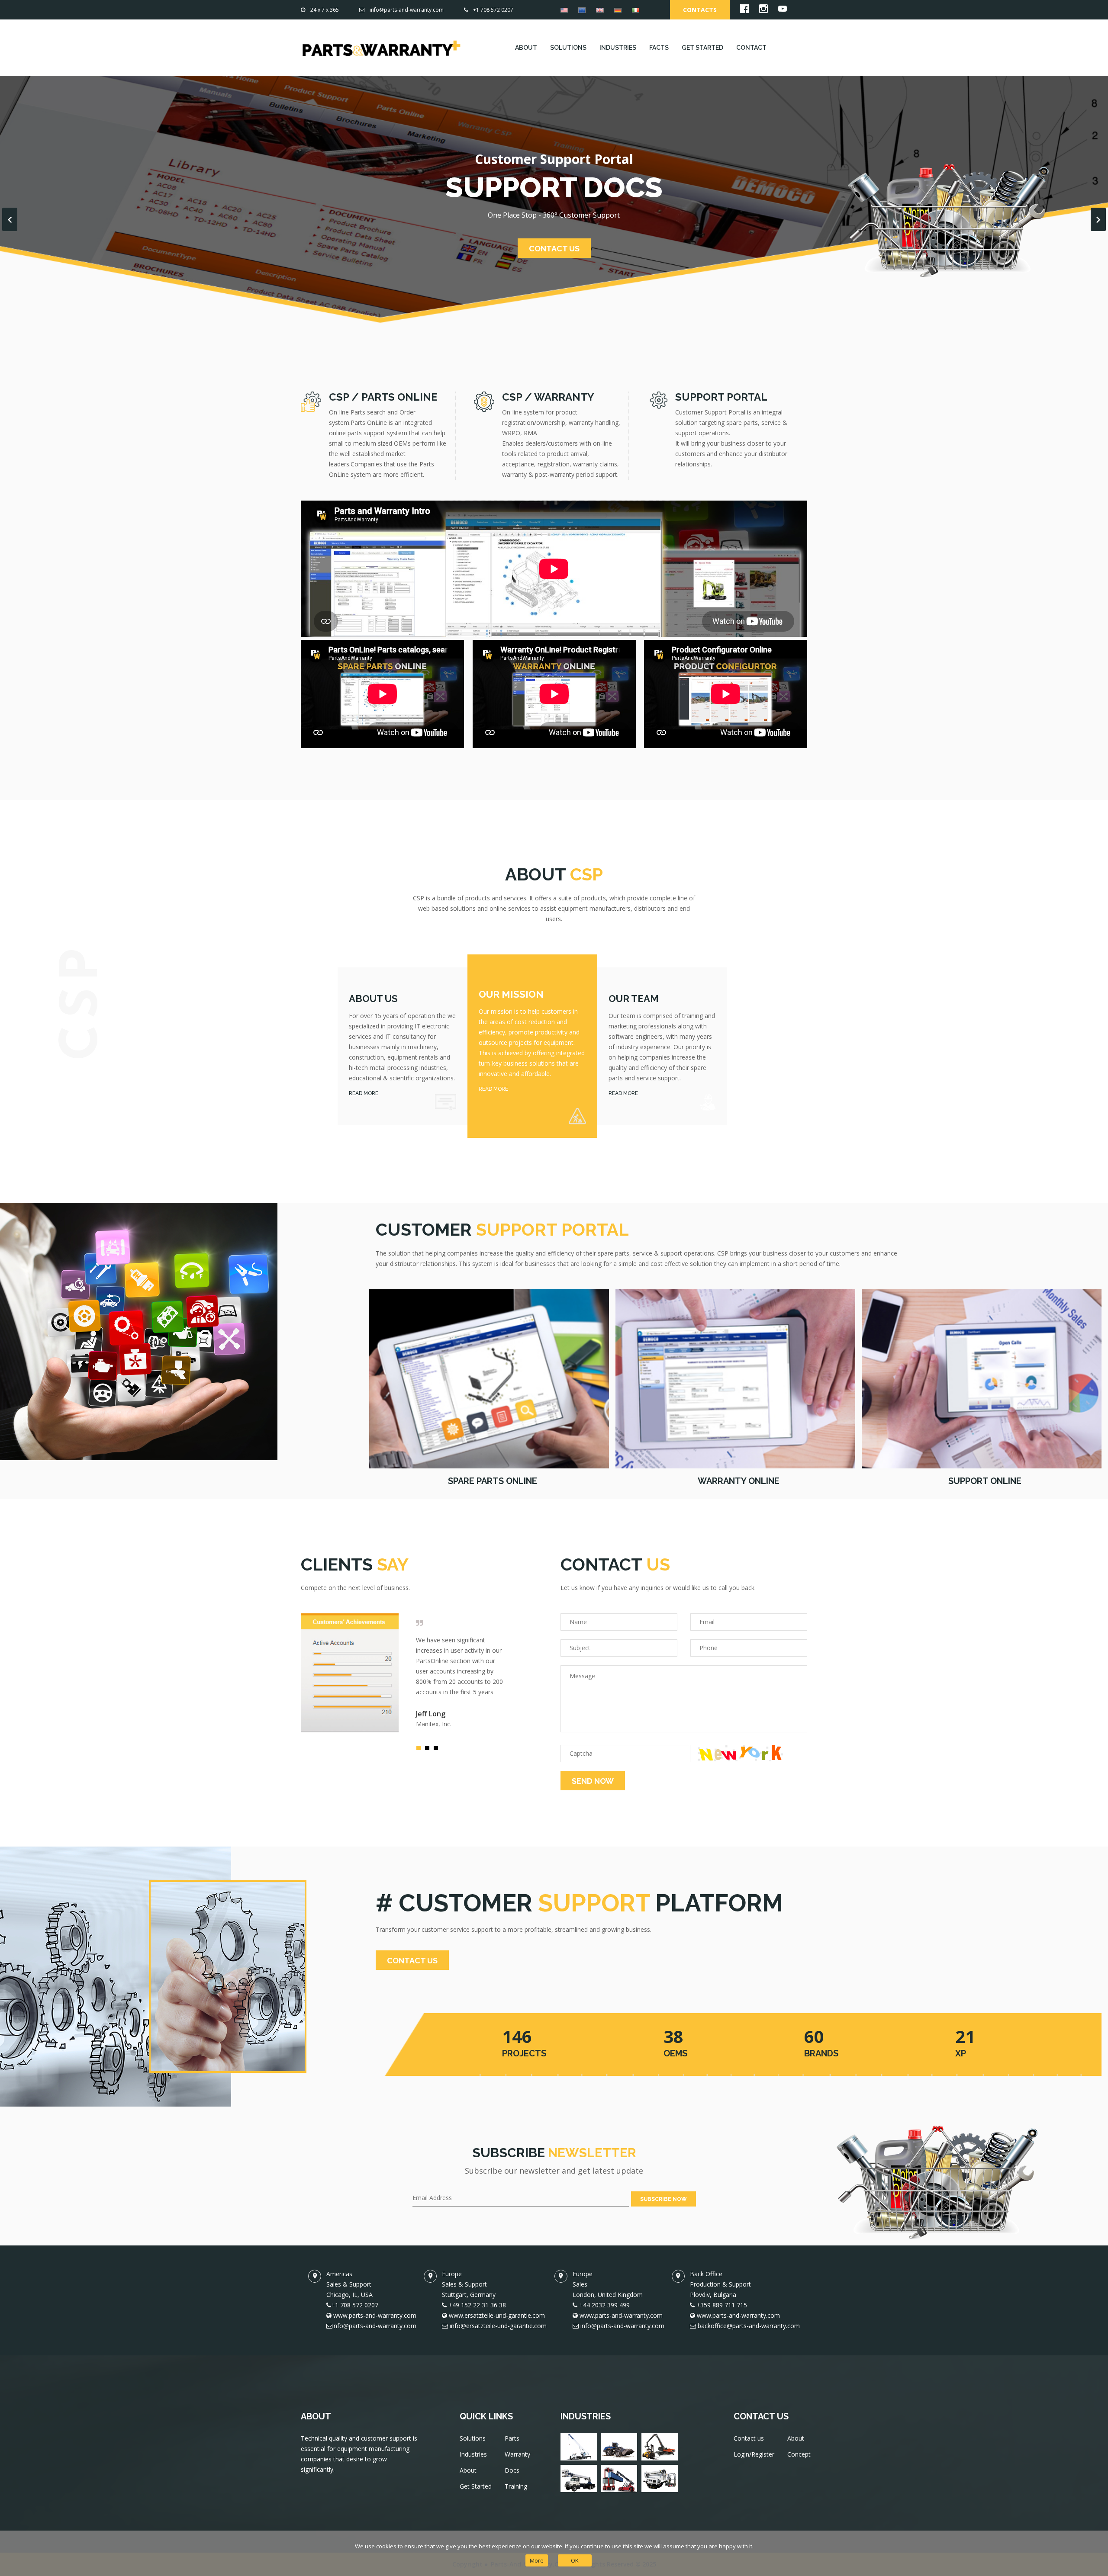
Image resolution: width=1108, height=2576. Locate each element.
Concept (799, 2454)
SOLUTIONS (568, 48)
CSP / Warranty (548, 397)
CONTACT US (554, 249)
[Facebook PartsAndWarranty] (744, 11)
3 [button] (438, 1750)
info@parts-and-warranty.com (407, 10)
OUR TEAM (634, 999)
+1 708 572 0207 (493, 10)
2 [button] (429, 1750)
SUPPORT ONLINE (985, 1481)
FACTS (659, 48)
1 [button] (421, 1750)
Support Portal (721, 397)
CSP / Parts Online (383, 397)
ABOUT (526, 48)
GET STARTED (702, 48)
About (468, 2470)
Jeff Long (431, 1714)
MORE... (489, 1378)
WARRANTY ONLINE (739, 1481)
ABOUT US (373, 999)
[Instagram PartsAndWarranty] (763, 11)
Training (516, 2486)
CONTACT (751, 48)
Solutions (473, 2438)
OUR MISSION (511, 994)
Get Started (476, 2486)
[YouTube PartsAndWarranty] (783, 11)
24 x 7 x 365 (325, 10)
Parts (512, 2438)
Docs (512, 2470)
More (537, 2560)
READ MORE (364, 1093)
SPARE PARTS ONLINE (493, 1481)
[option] (403, 1673)
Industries (473, 2454)
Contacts (700, 10)
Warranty (517, 2454)
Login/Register (754, 2454)
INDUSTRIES (618, 48)
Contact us (749, 2438)
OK (575, 2560)
